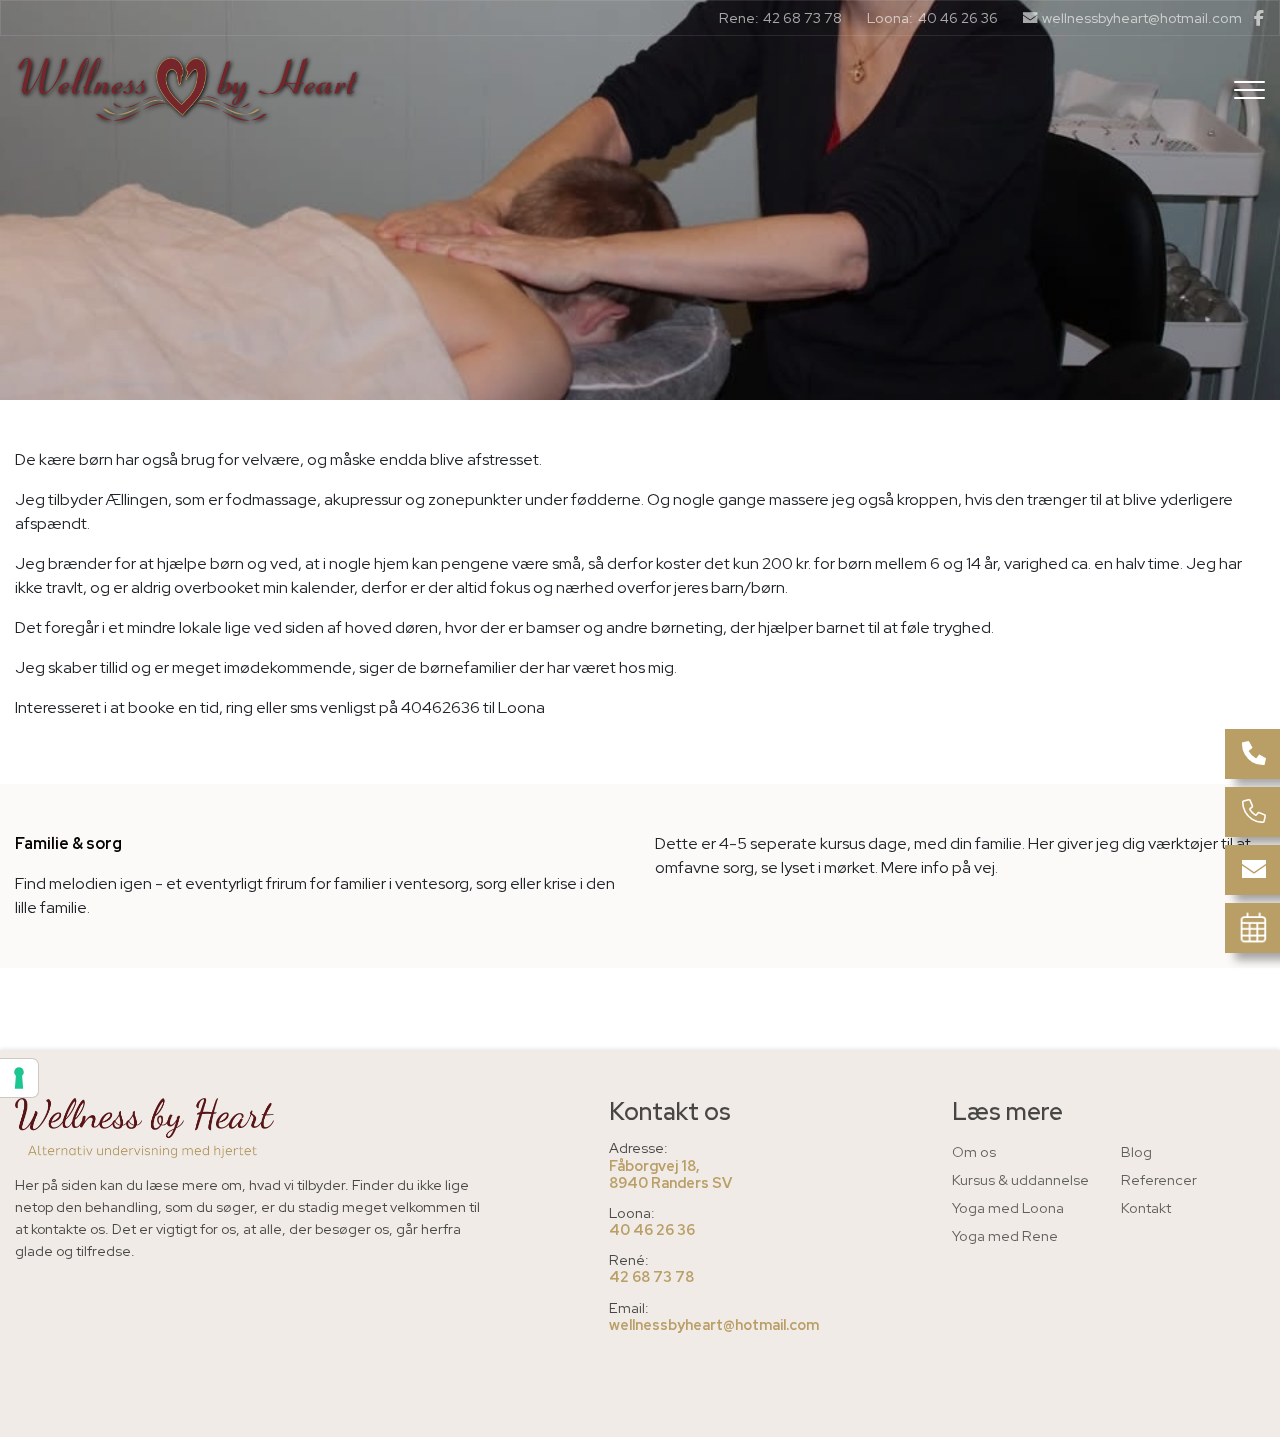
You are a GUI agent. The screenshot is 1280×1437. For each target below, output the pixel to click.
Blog (1136, 1151)
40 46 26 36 (958, 18)
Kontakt (1146, 1207)
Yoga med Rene (1005, 1235)
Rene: (739, 17)
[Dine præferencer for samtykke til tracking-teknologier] (19, 1078)
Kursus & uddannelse (1020, 1179)
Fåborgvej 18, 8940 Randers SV (670, 1174)
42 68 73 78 (802, 18)
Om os (974, 1151)
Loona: (890, 17)
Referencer (1159, 1179)
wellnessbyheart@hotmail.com (1142, 18)
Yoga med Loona (1008, 1207)
